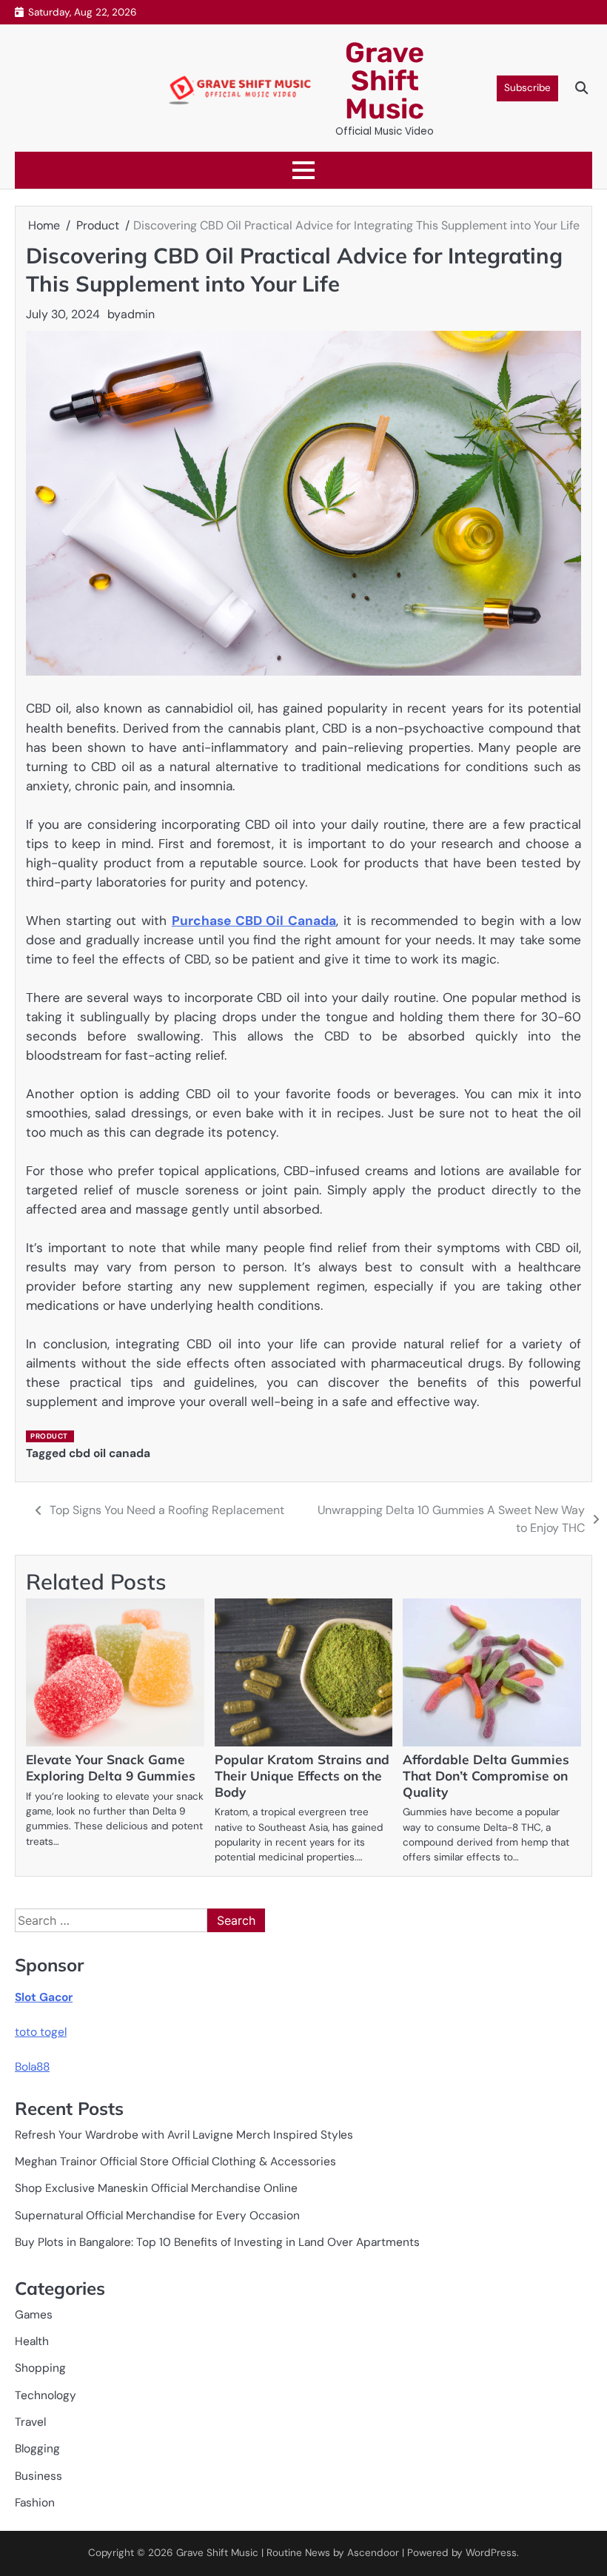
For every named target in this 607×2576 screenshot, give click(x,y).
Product (49, 1436)
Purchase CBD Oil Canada (254, 921)
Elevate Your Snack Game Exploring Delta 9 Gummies (111, 1768)
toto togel (41, 2032)
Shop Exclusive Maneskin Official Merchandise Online (156, 2188)
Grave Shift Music (385, 81)
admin (138, 314)
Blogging (37, 2449)
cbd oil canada (110, 1453)
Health (32, 2341)
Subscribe (527, 88)
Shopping (40, 2368)
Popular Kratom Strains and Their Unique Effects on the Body (302, 1776)
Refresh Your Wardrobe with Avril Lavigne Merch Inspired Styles (184, 2135)
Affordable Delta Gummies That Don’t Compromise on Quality (486, 1776)
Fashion (35, 2503)
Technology (46, 2395)
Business (38, 2476)
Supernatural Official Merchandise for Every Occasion (157, 2216)
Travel (30, 2422)
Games (34, 2315)
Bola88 (32, 2067)
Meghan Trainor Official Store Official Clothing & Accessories (175, 2162)
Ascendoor (373, 2553)
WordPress (491, 2553)
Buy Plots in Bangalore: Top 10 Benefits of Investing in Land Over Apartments (217, 2242)
